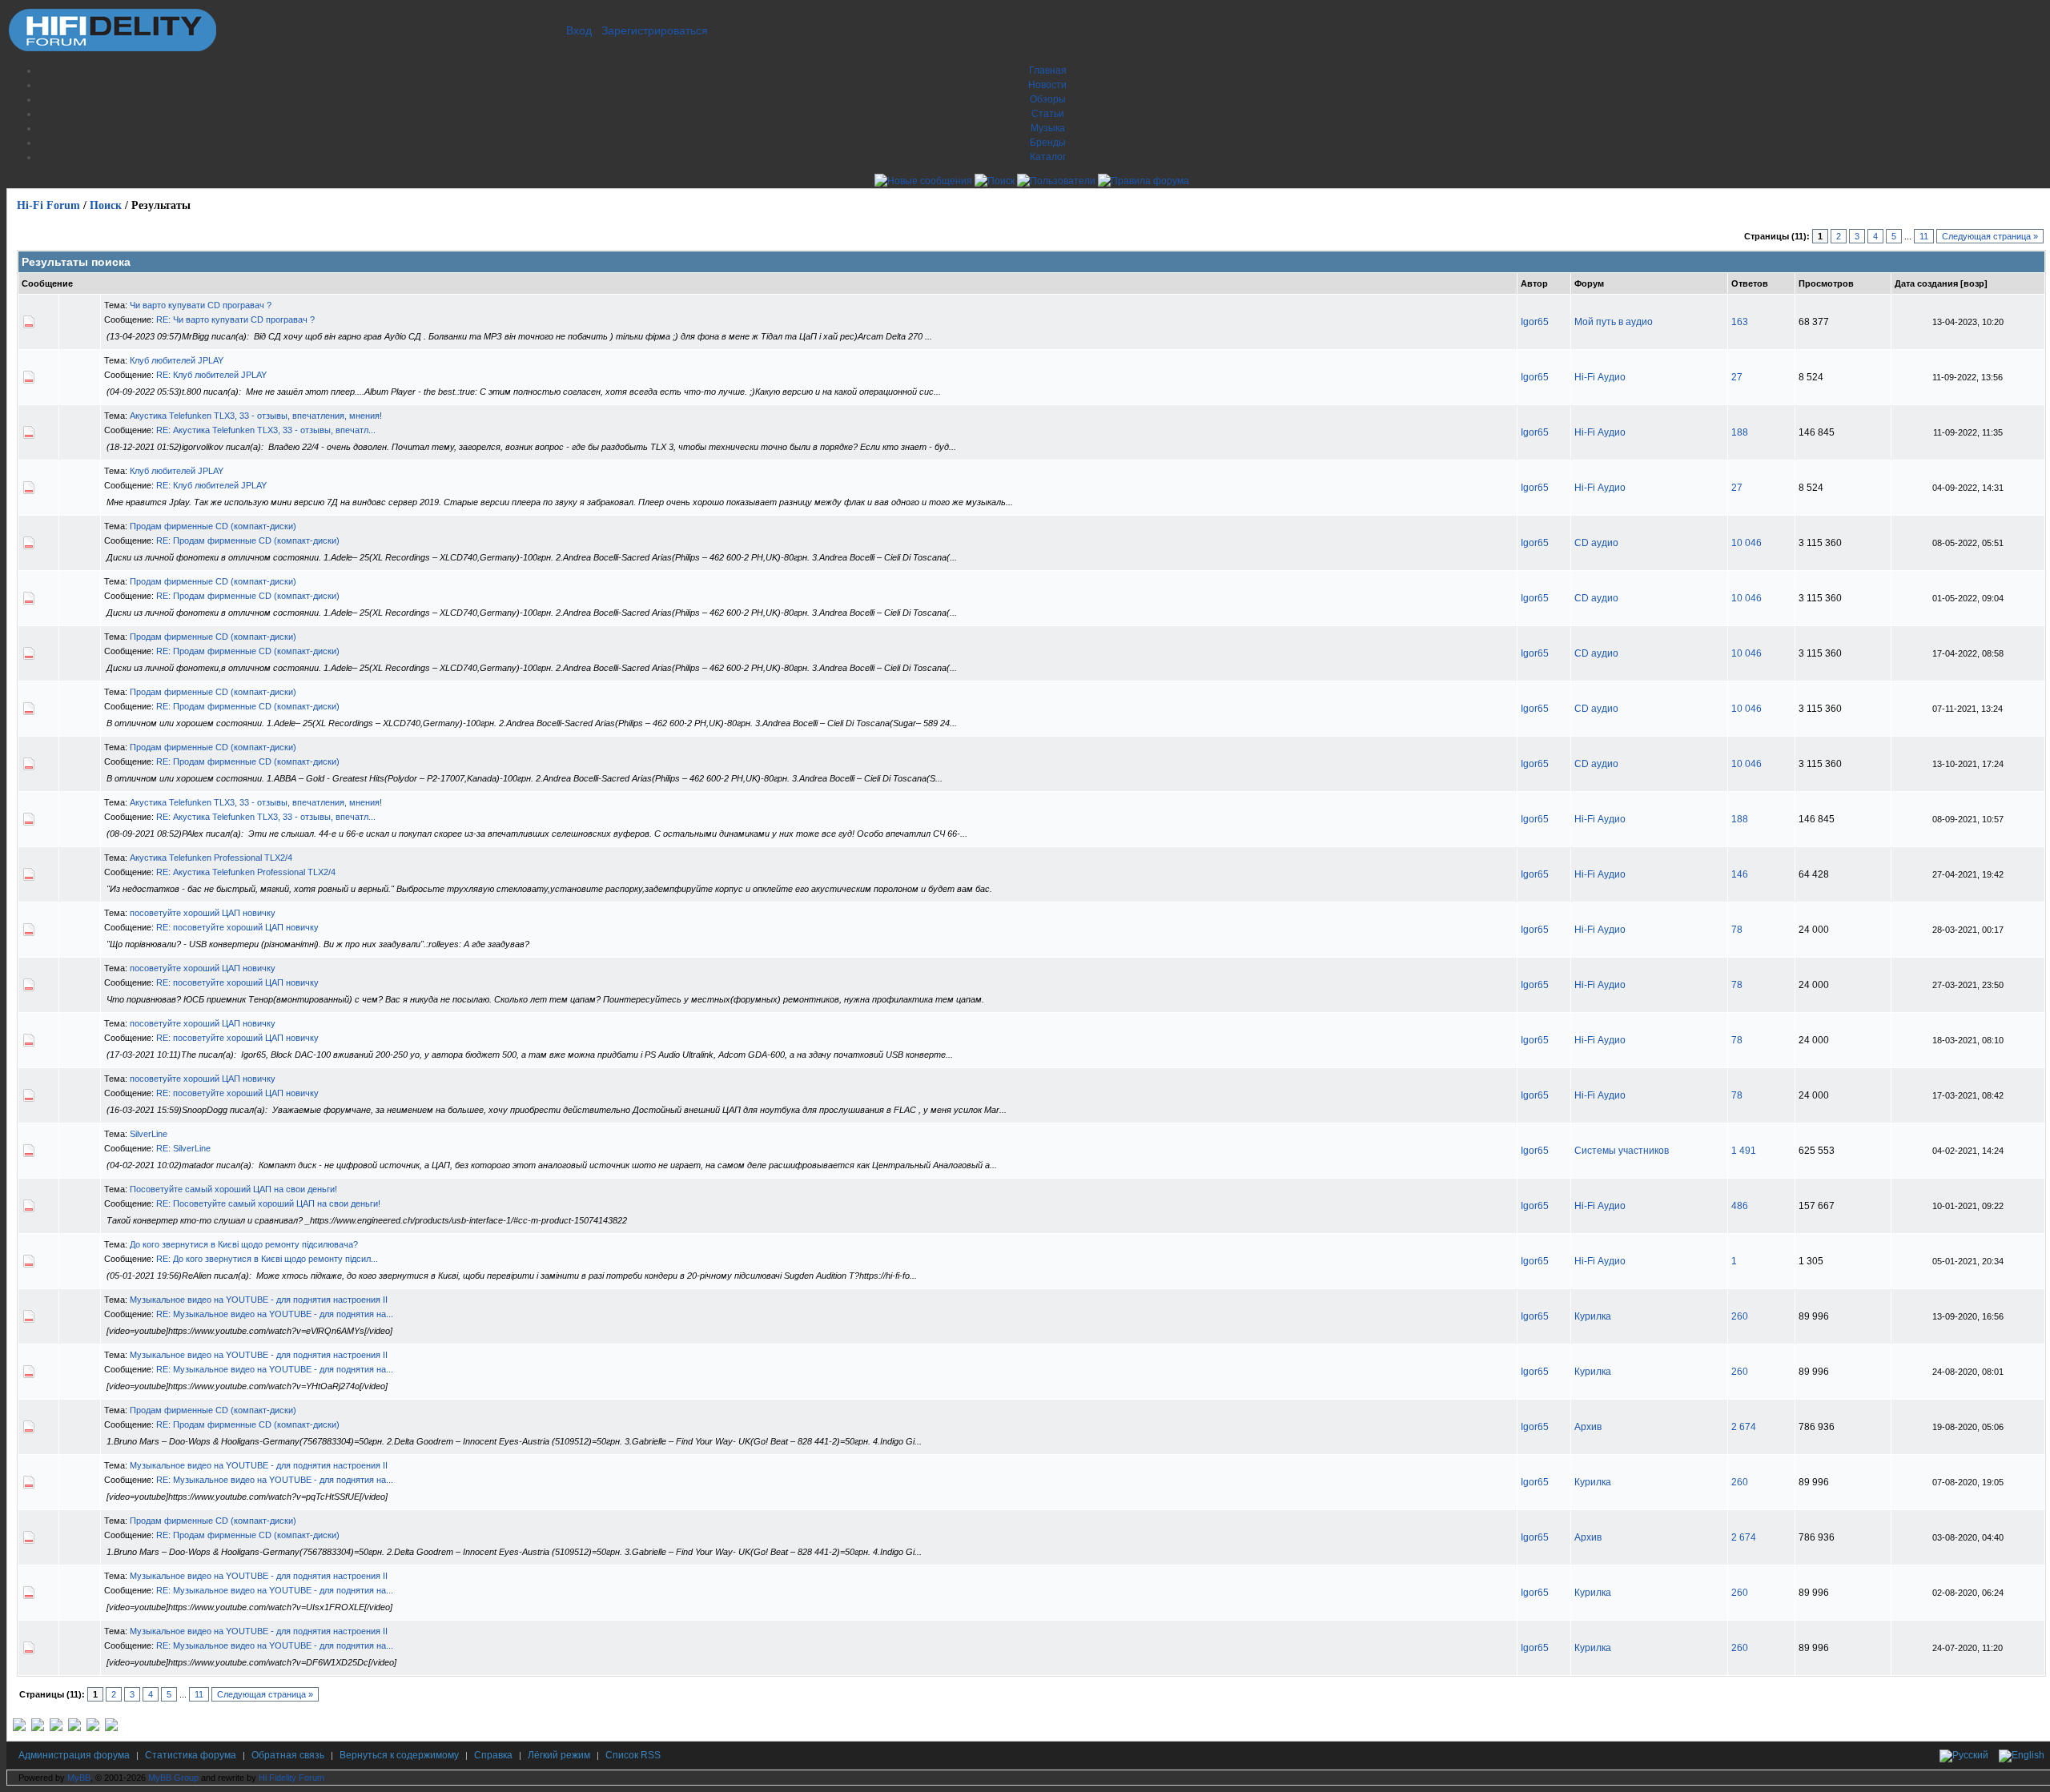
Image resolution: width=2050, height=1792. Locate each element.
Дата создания (1926, 283)
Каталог (1048, 157)
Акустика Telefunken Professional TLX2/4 (211, 858)
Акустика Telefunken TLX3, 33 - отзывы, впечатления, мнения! (256, 416)
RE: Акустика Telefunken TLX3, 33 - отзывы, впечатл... (266, 430)
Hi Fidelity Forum (291, 1778)
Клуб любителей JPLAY (177, 360)
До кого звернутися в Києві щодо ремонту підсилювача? (244, 1244)
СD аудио (1596, 543)
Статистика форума (191, 1755)
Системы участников (1622, 1151)
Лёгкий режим (559, 1755)
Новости (1047, 85)
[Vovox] (111, 1728)
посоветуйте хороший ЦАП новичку (203, 913)
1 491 (1744, 1151)
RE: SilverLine (183, 1148)
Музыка (1048, 128)
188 (1740, 432)
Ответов (1750, 283)
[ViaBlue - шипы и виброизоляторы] (93, 1728)
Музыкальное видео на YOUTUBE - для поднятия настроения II (259, 1300)
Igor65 (1535, 322)
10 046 (1747, 543)
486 (1740, 1206)
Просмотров (1826, 283)
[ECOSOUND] (74, 1728)
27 (1737, 377)
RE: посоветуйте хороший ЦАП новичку (237, 927)
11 (1924, 236)
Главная (1048, 70)
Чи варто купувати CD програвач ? (201, 305)
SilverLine (149, 1134)
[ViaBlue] (56, 1728)
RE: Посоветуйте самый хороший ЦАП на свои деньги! (268, 1203)
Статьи (1048, 114)
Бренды (1048, 143)
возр (1974, 283)
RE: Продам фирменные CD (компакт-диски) (248, 540)
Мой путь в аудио (1614, 322)
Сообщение (47, 283)
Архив (1588, 1427)
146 (1740, 874)
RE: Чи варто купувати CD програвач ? (235, 319)
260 (1740, 1316)
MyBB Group (173, 1778)
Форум (1589, 283)
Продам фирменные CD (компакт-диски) (213, 526)
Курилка (1593, 1316)
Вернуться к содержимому (399, 1755)
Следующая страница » (1990, 236)
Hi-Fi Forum (48, 205)
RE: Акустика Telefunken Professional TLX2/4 (246, 872)
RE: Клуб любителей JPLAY (211, 375)
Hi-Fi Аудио (1600, 377)
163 (1740, 322)
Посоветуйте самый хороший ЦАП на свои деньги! (233, 1189)
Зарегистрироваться (655, 30)
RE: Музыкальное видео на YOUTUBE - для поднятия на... (275, 1314)
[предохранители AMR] (19, 1728)
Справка (493, 1755)
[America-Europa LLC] (38, 1728)
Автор (1534, 283)
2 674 (1744, 1427)
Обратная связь (288, 1755)
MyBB (79, 1778)
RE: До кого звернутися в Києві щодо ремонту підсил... (267, 1259)
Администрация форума (74, 1755)
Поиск (106, 205)
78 (1737, 930)
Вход (579, 30)
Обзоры (1048, 99)
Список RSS (633, 1755)
